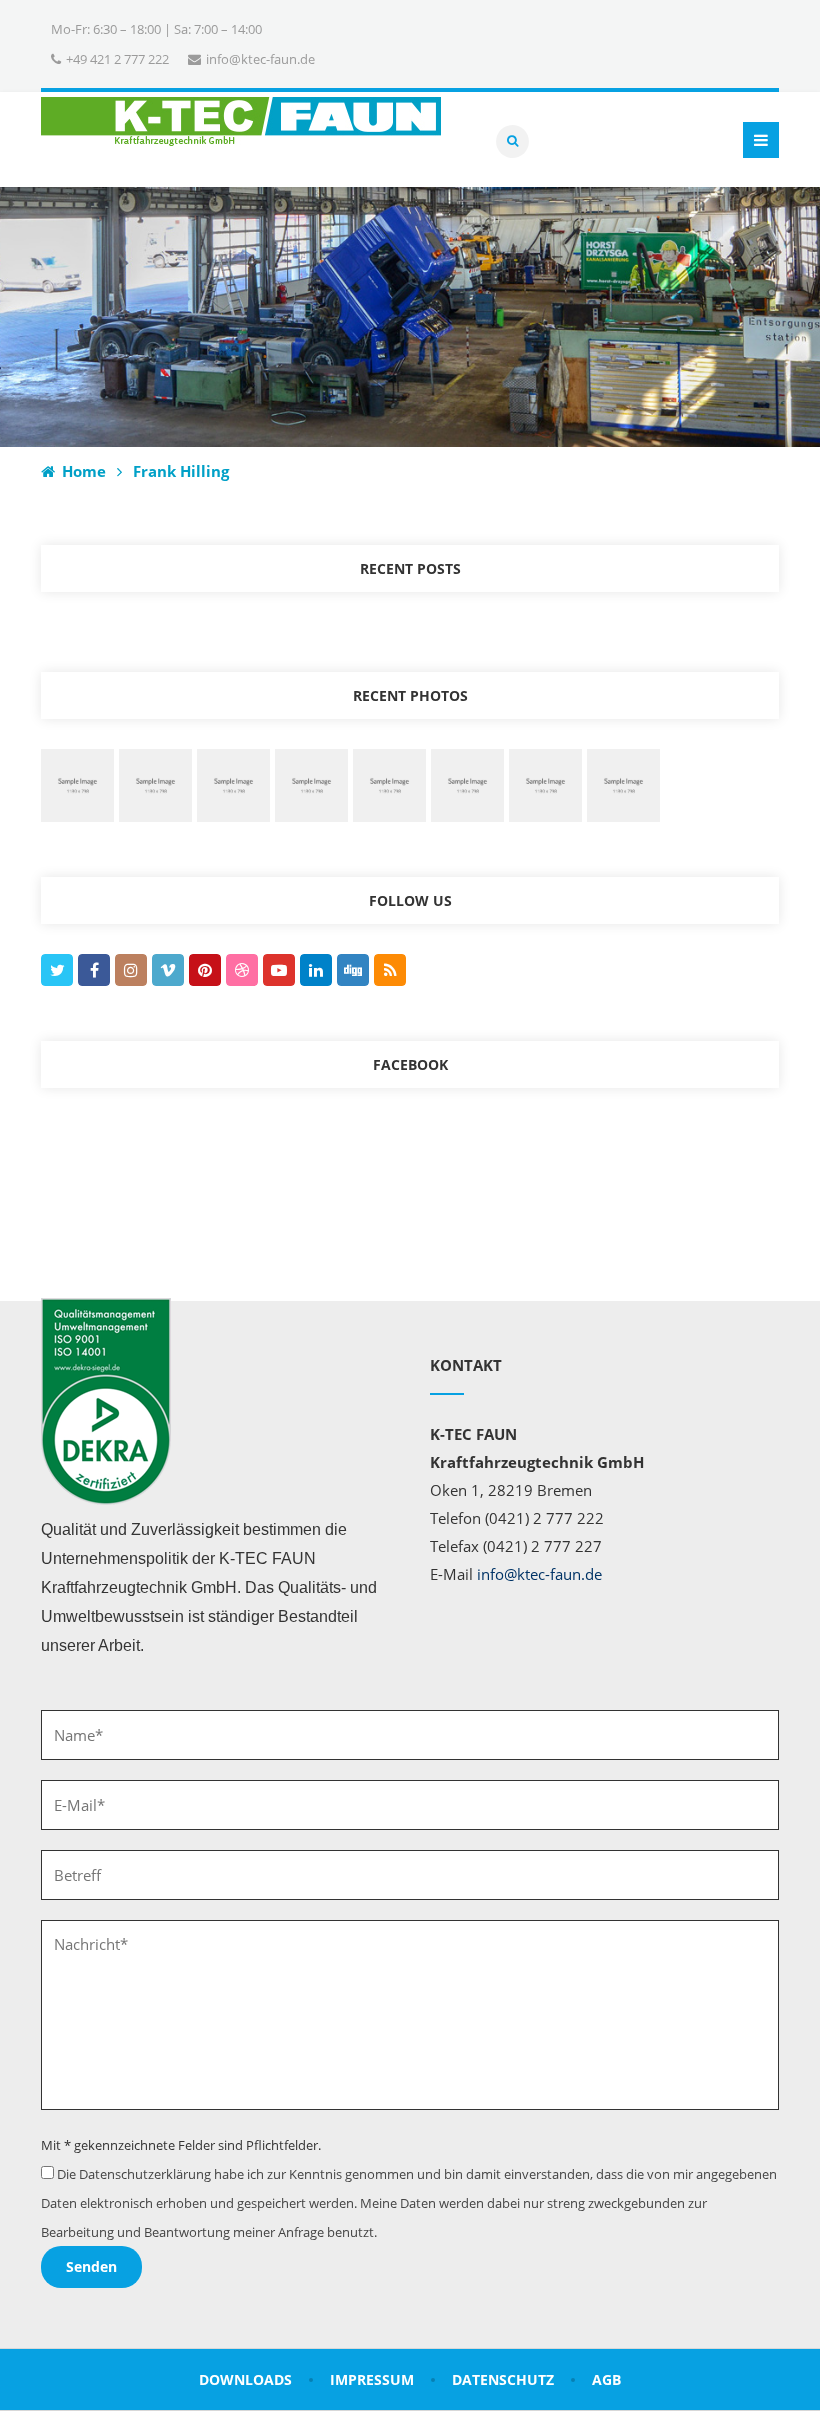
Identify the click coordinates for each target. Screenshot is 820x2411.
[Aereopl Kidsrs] (311, 784)
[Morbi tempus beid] (623, 784)
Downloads (245, 2379)
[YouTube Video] (155, 784)
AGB (606, 2379)
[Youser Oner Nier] (77, 784)
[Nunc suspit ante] (389, 784)
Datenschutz (503, 2379)
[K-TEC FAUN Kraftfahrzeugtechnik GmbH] (241, 121)
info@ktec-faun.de (539, 1574)
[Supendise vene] (467, 784)
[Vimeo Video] (233, 784)
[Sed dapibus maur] (545, 784)
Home (82, 471)
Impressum (372, 2379)
